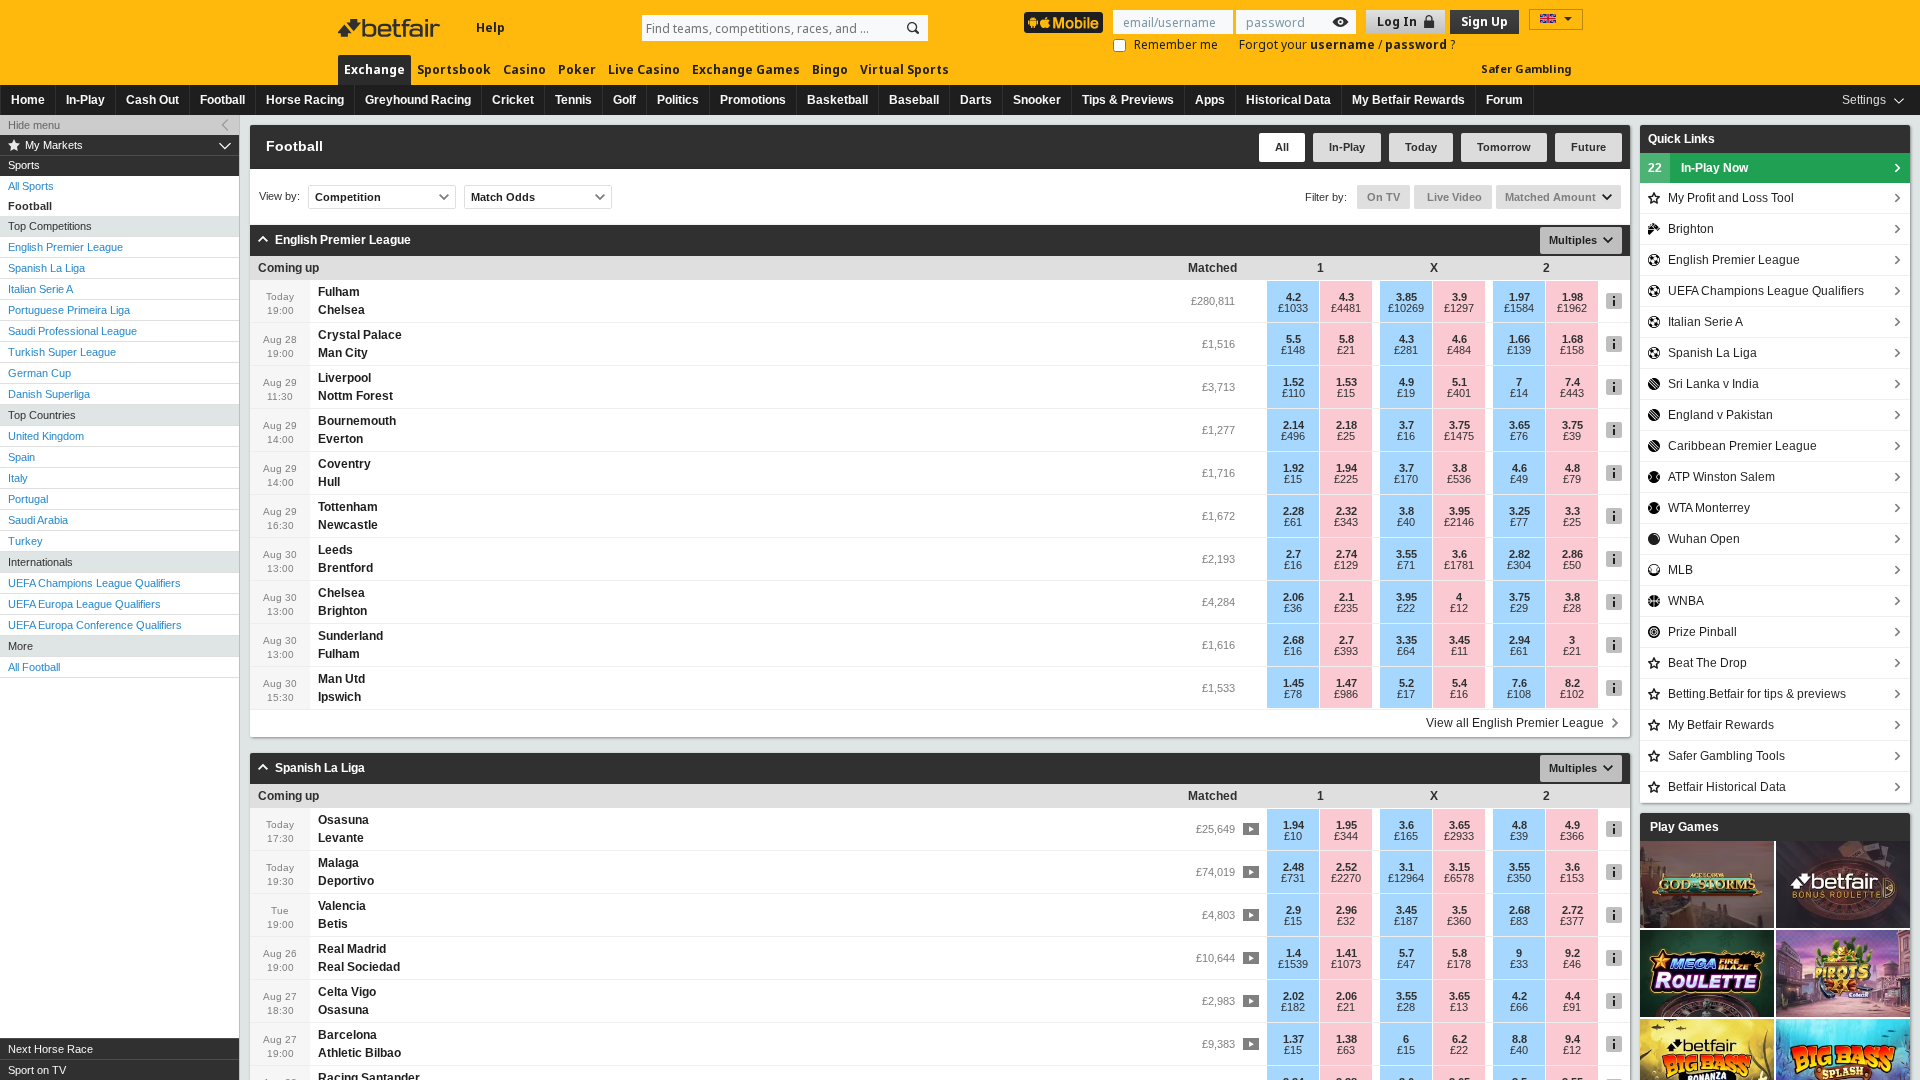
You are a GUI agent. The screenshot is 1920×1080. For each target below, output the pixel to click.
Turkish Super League (62, 352)
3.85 (1406, 297)
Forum (1504, 100)
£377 (1572, 921)
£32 (1346, 921)
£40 (1406, 522)
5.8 (1346, 339)
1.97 (1519, 297)
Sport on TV (37, 1070)
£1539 (1293, 964)
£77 (1519, 522)
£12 (1459, 608)
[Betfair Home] (391, 28)
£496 (1293, 436)
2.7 (1293, 554)
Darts (976, 100)
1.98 (1572, 297)
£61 (1293, 522)
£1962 (1572, 308)
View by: (279, 196)
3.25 (1519, 511)
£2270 (1346, 878)
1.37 (1293, 1039)
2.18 (1346, 425)
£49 (1519, 479)
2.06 (1293, 597)
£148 (1293, 350)
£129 (1346, 565)
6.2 (1459, 1039)
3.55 (1406, 554)
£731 (1293, 878)
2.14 (1293, 425)
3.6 (1459, 554)
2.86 (1572, 554)
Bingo (830, 69)
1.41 (1346, 953)
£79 (1572, 479)
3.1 (1406, 867)
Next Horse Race (50, 1049)
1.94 (1346, 468)
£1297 (1459, 308)
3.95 (1459, 511)
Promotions (753, 100)
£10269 (1406, 308)
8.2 (1572, 683)
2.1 (1346, 597)
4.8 (1572, 468)
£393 (1346, 651)
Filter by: (1326, 197)
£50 (1572, 565)
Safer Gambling (1526, 68)
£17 (1406, 694)
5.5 (1293, 339)
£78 (1293, 694)
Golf (624, 100)
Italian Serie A (40, 289)
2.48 (1293, 867)
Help (490, 27)
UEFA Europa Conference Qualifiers (95, 625)
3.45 (1459, 640)
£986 (1346, 694)
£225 (1346, 479)
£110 (1293, 393)
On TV (1383, 197)
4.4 (1572, 996)
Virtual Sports (904, 69)
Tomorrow (1504, 147)
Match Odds (503, 197)
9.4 (1572, 1039)
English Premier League (65, 247)
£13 (1459, 1007)
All (1282, 147)
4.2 (1293, 297)
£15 (1346, 393)
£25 (1346, 436)
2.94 (1519, 640)
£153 (1572, 878)
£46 (1572, 964)
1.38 (1346, 1039)
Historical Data (1288, 100)
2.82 (1519, 554)
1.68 (1572, 339)
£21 (1346, 350)
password (1417, 44)
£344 (1346, 836)
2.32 (1346, 511)
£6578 (1459, 878)
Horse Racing (305, 100)
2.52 (1346, 867)
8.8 (1519, 1039)
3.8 (1459, 468)
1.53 (1346, 382)
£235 (1346, 608)
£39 (1572, 436)
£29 (1519, 608)
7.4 (1572, 382)
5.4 (1459, 683)
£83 (1519, 921)
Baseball (914, 100)
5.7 (1406, 953)
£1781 (1459, 565)
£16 (1406, 436)
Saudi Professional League (72, 331)
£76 (1519, 436)
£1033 (1293, 308)
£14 (1519, 393)
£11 (1459, 651)
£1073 (1346, 964)
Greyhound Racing (418, 100)
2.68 (1293, 640)
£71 (1406, 565)
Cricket (513, 100)
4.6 (1459, 339)
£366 (1572, 836)
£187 (1406, 921)
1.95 (1346, 825)
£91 (1572, 1007)
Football (222, 100)
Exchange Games (746, 69)
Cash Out (152, 100)
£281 (1406, 350)
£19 (1406, 393)
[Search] (913, 28)
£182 (1293, 1007)
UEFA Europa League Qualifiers (84, 604)
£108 (1519, 694)
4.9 (1406, 382)
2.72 (1572, 910)
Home (28, 100)
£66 (1519, 1007)
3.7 (1406, 425)
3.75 (1459, 425)
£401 (1459, 393)
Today (1421, 147)
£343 (1346, 522)
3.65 (1519, 425)
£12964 (1406, 878)
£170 (1406, 479)
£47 (1406, 964)
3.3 (1572, 511)
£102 (1572, 694)
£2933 (1459, 836)
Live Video (1453, 197)
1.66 (1519, 339)
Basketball (837, 100)
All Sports (31, 186)
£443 (1572, 393)
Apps (1210, 100)
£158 (1572, 350)
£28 (1572, 608)
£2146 (1459, 522)
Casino (524, 69)
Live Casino (644, 69)
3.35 (1406, 640)
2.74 (1346, 554)
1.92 (1293, 468)
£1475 (1459, 436)
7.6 (1519, 683)
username (1344, 44)
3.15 (1459, 867)
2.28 (1293, 511)
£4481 (1346, 308)
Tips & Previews (1128, 100)
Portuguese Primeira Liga (69, 310)
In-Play (85, 100)
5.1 (1459, 382)
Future (1588, 147)
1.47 (1346, 683)
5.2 (1406, 683)
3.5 (1459, 910)
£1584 (1519, 308)
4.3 (1346, 297)
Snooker (1037, 100)
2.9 (1293, 910)
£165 (1406, 836)
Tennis (573, 100)
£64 (1406, 651)
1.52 (1293, 382)
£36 (1293, 608)
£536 (1459, 479)
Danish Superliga (49, 394)
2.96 (1346, 910)
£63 (1346, 1050)
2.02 (1293, 996)
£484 (1459, 350)
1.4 (1293, 953)
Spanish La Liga (46, 268)
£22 (1406, 608)
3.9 (1459, 297)
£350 (1519, 878)
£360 (1459, 921)
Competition (348, 197)
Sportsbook (454, 69)
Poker (577, 69)
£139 (1519, 350)
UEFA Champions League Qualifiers (94, 583)
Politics (678, 100)
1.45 (1293, 683)
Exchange (374, 69)
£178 (1459, 964)
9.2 (1572, 953)
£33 (1519, 964)
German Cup (39, 373)
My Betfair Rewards (1408, 100)
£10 (1293, 836)
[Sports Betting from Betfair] (1063, 22)
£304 (1519, 565)
